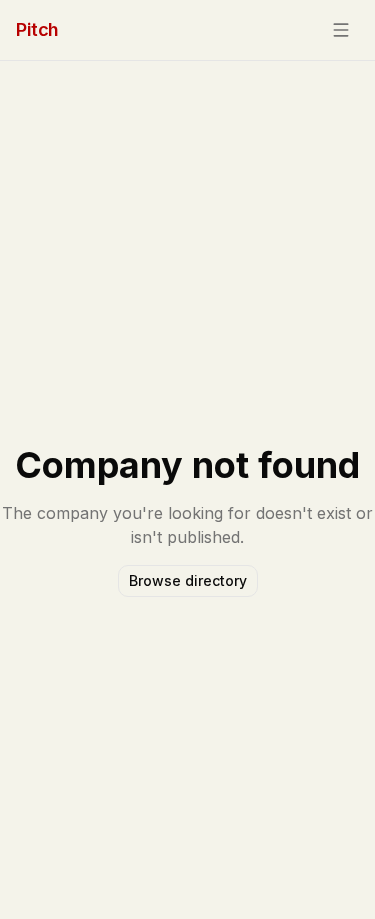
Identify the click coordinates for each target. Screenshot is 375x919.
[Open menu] (341, 30)
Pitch (37, 29)
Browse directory (188, 580)
